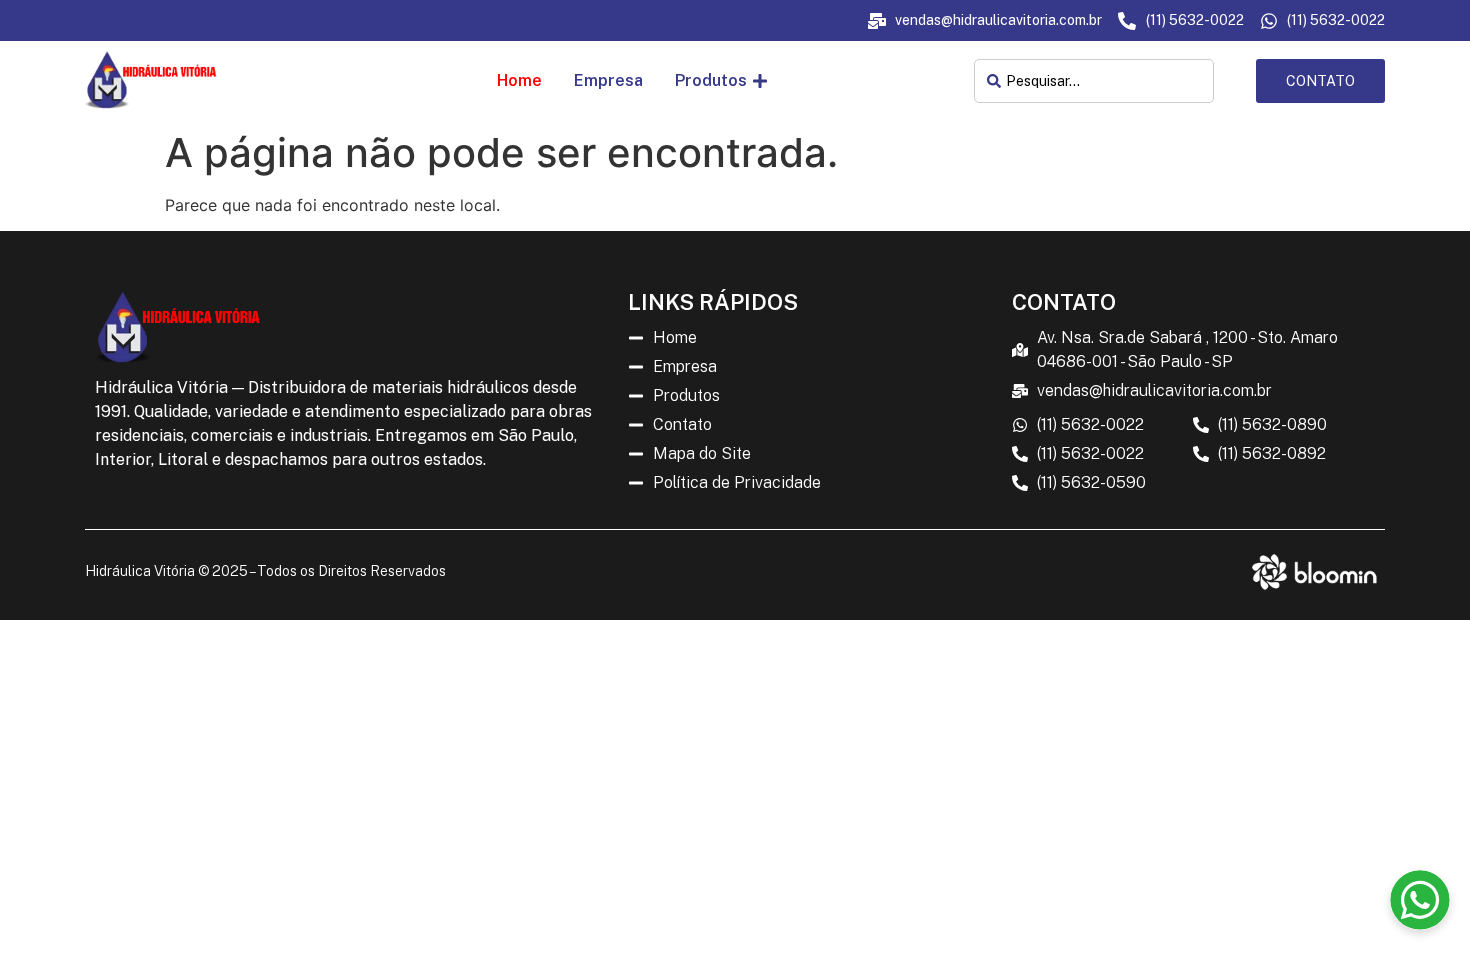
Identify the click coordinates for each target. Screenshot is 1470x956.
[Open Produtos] (760, 81)
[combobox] (1093, 81)
